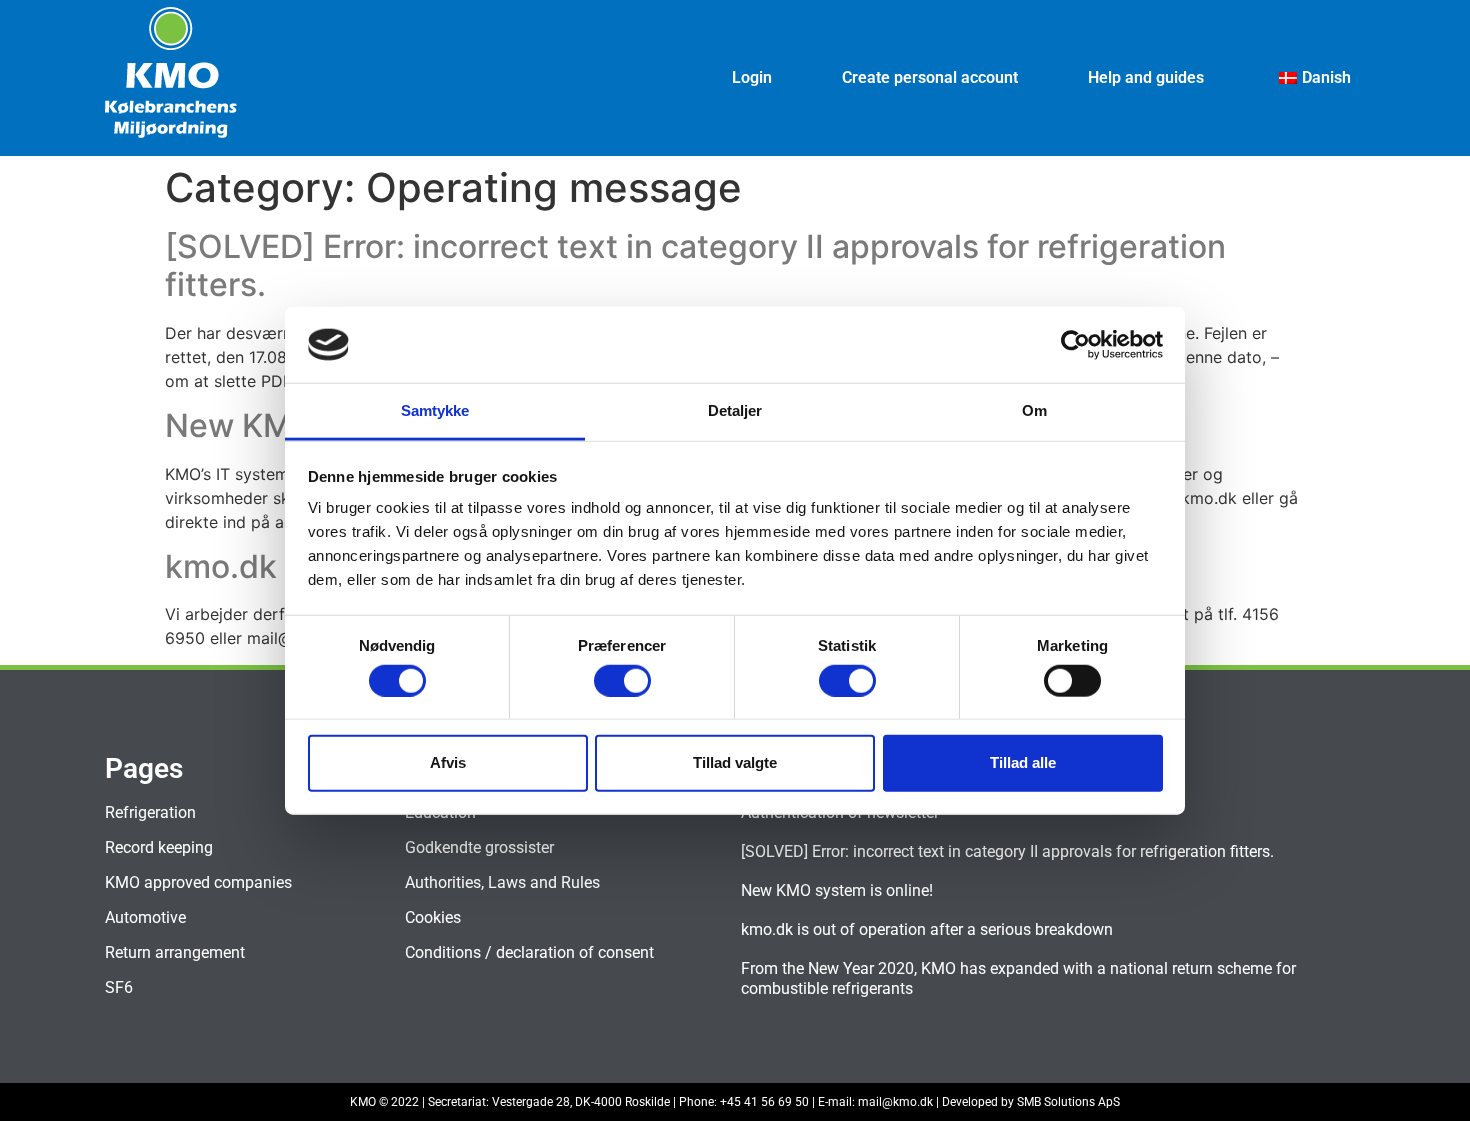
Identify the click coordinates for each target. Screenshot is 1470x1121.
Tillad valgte (735, 762)
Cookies (433, 917)
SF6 (119, 987)
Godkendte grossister (479, 847)
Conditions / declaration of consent (529, 952)
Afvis (448, 762)
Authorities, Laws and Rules (502, 882)
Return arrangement (175, 952)
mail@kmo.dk (895, 1102)
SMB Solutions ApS (1068, 1102)
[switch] (622, 680)
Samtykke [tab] (435, 410)
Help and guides (1146, 77)
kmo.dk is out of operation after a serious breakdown (927, 929)
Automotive (145, 917)
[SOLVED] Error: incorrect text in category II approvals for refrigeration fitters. (695, 265)
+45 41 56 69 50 (764, 1102)
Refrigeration (150, 812)
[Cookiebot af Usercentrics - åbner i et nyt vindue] (1075, 345)
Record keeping (159, 847)
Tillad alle (1023, 762)
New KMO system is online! (837, 890)
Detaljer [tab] (735, 410)
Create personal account (930, 77)
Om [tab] (1034, 410)
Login (752, 77)
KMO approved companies (198, 882)
